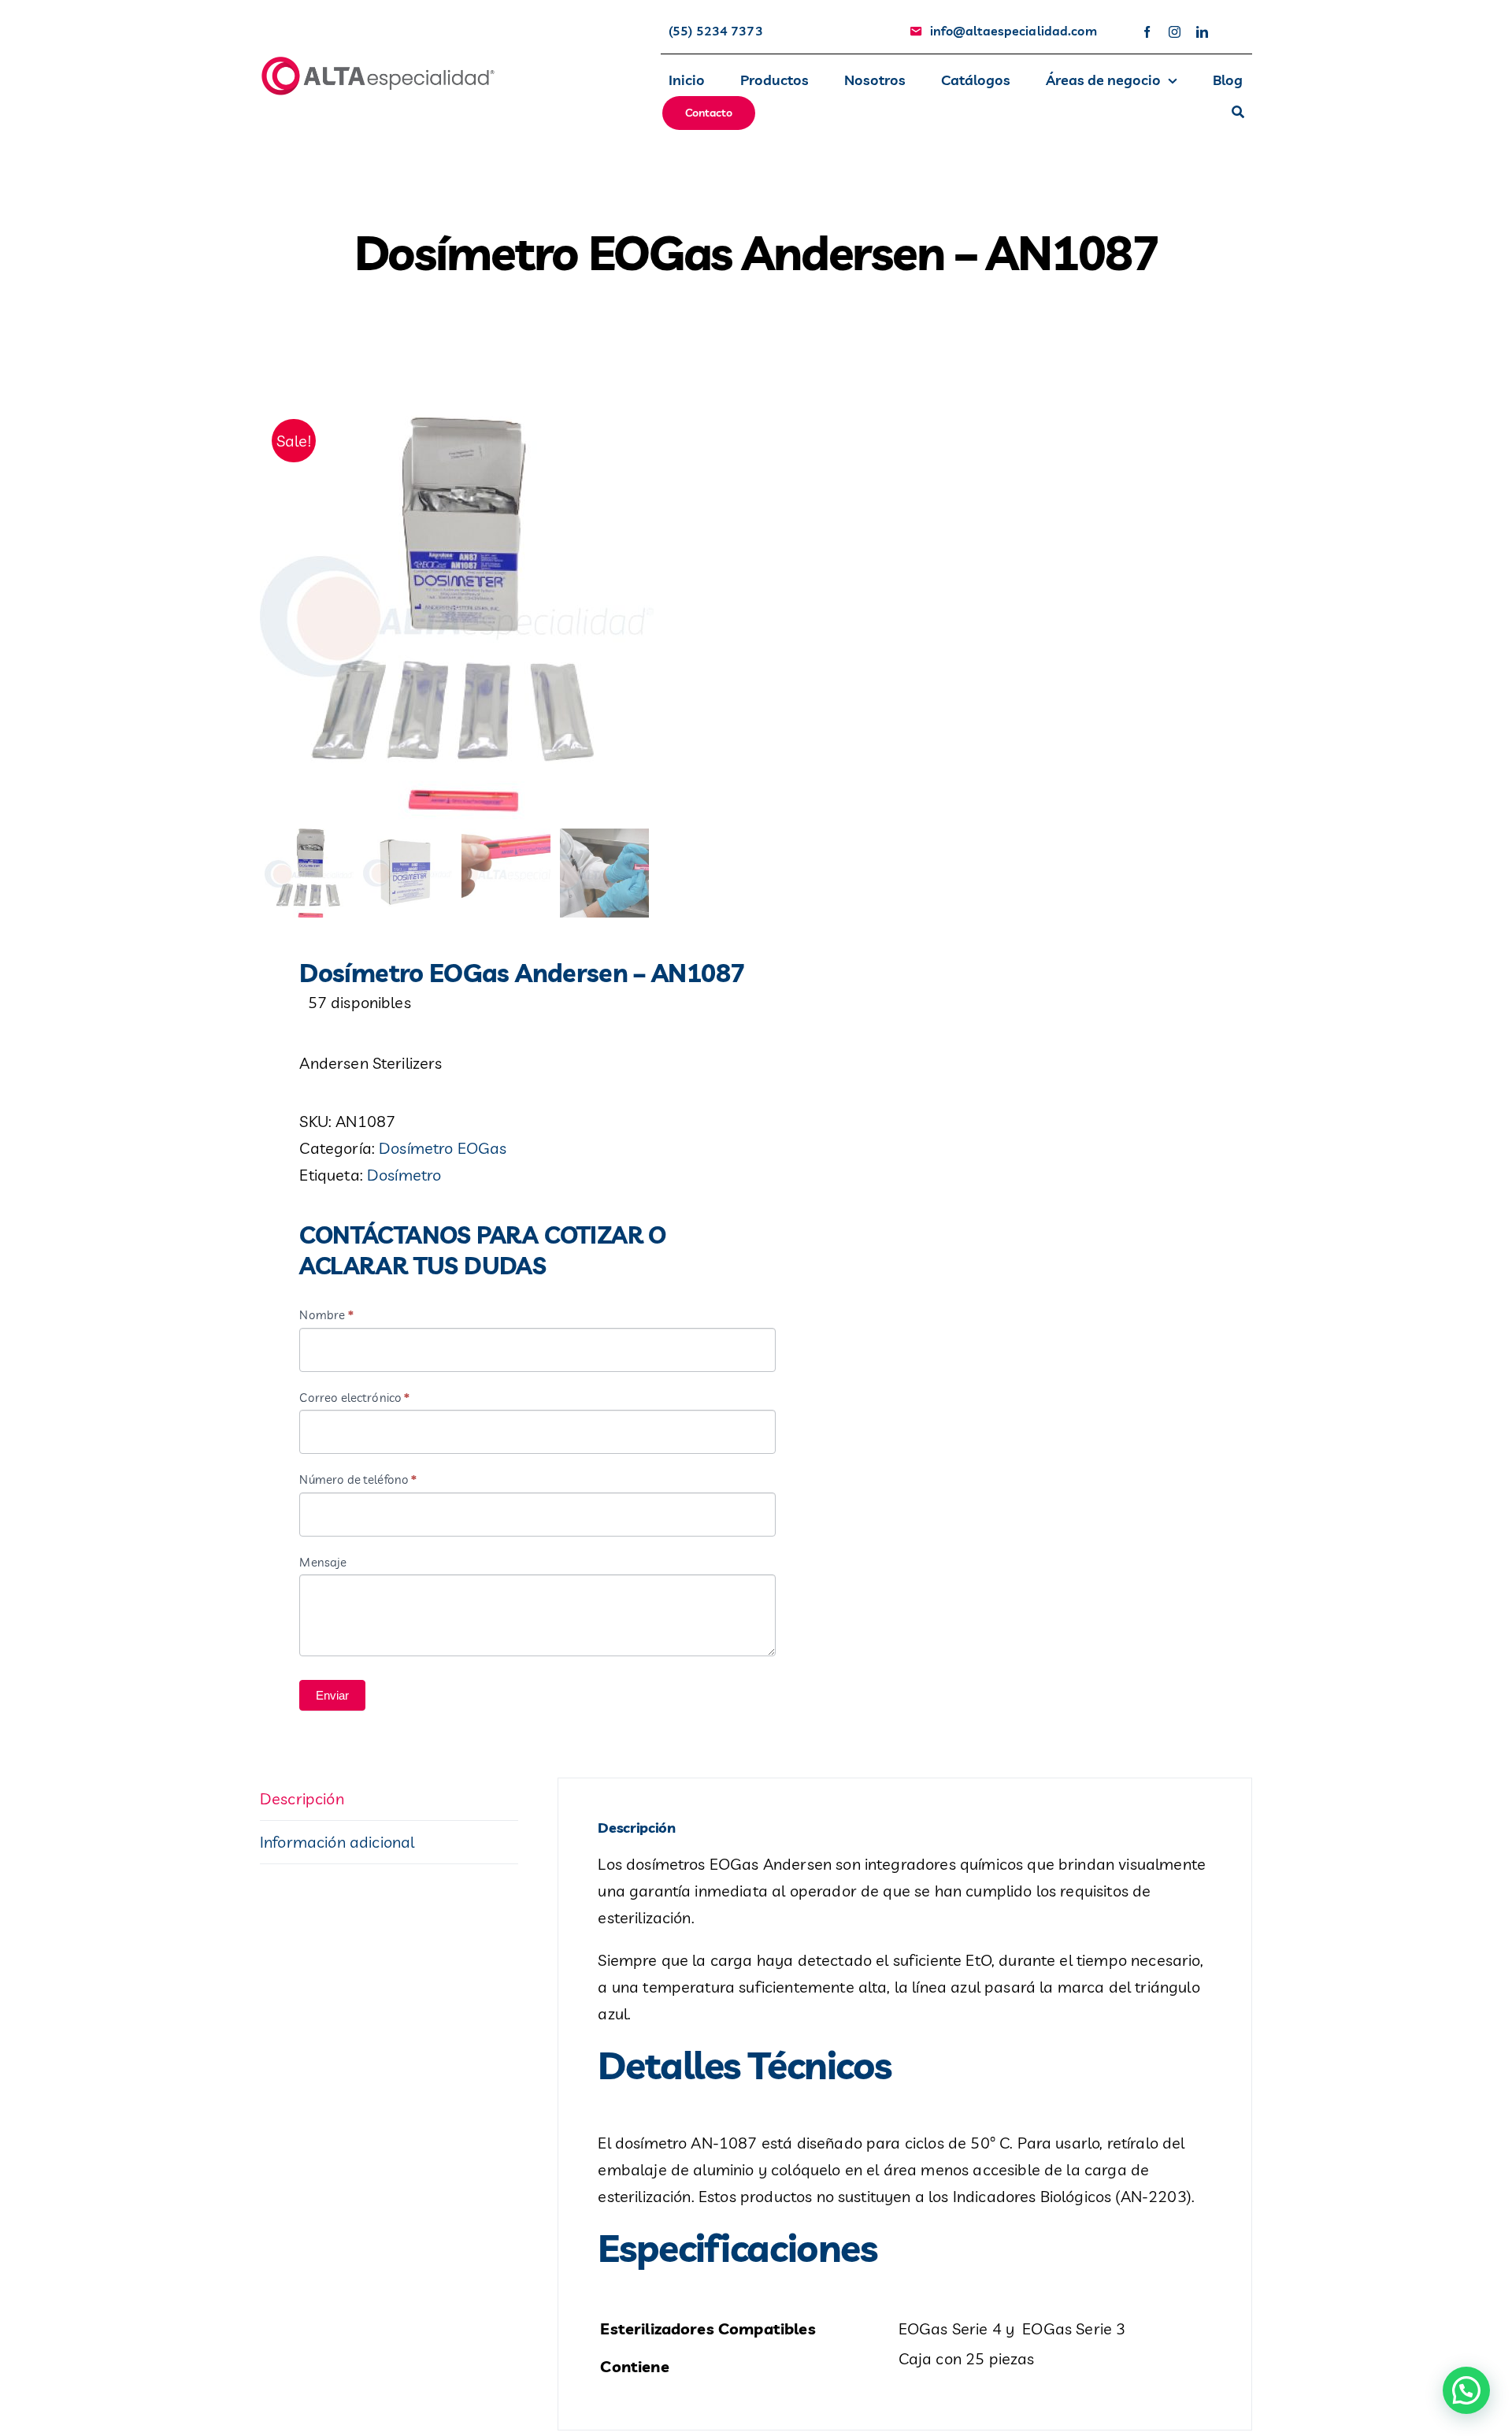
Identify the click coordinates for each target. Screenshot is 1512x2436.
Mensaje (323, 1562)
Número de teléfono (358, 1479)
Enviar (332, 1695)
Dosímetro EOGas (443, 1148)
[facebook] (1147, 32)
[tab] (389, 1799)
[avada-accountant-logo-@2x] (378, 62)
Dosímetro (404, 1175)
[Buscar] (1238, 113)
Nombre (326, 1315)
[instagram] (1175, 32)
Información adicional (337, 1842)
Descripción (302, 1798)
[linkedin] (1202, 32)
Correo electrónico (354, 1398)
